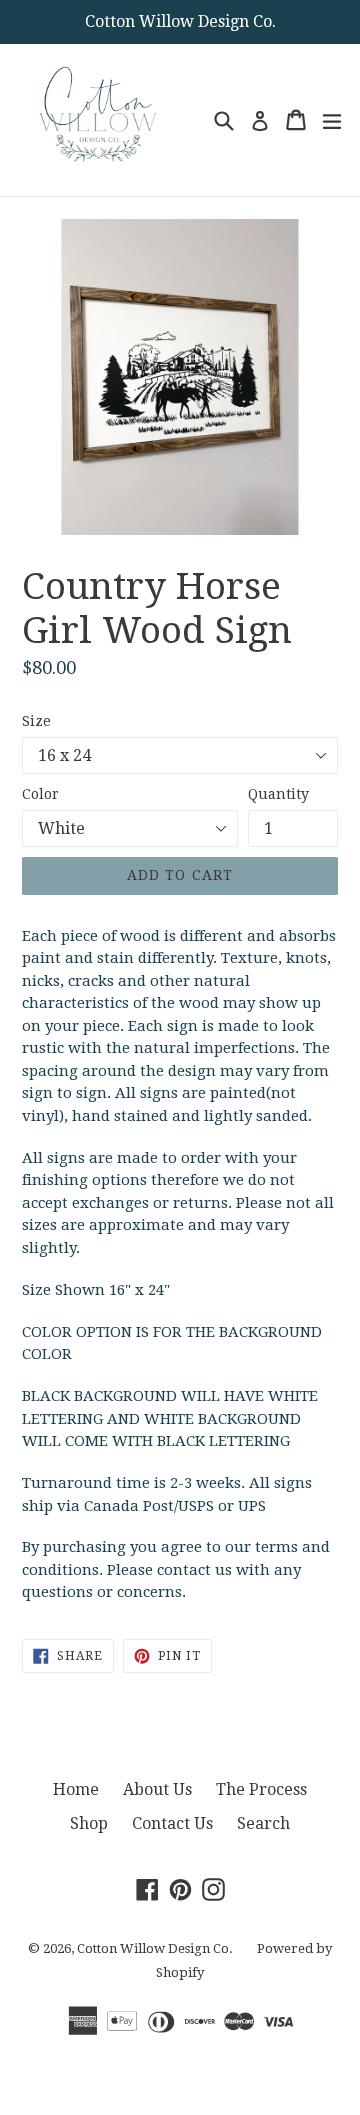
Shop (89, 1823)
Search (263, 1823)
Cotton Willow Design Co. (155, 1948)
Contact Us (172, 1823)
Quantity (278, 794)
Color (40, 794)
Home (76, 1789)
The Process (261, 1789)
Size (36, 721)
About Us (157, 1789)
